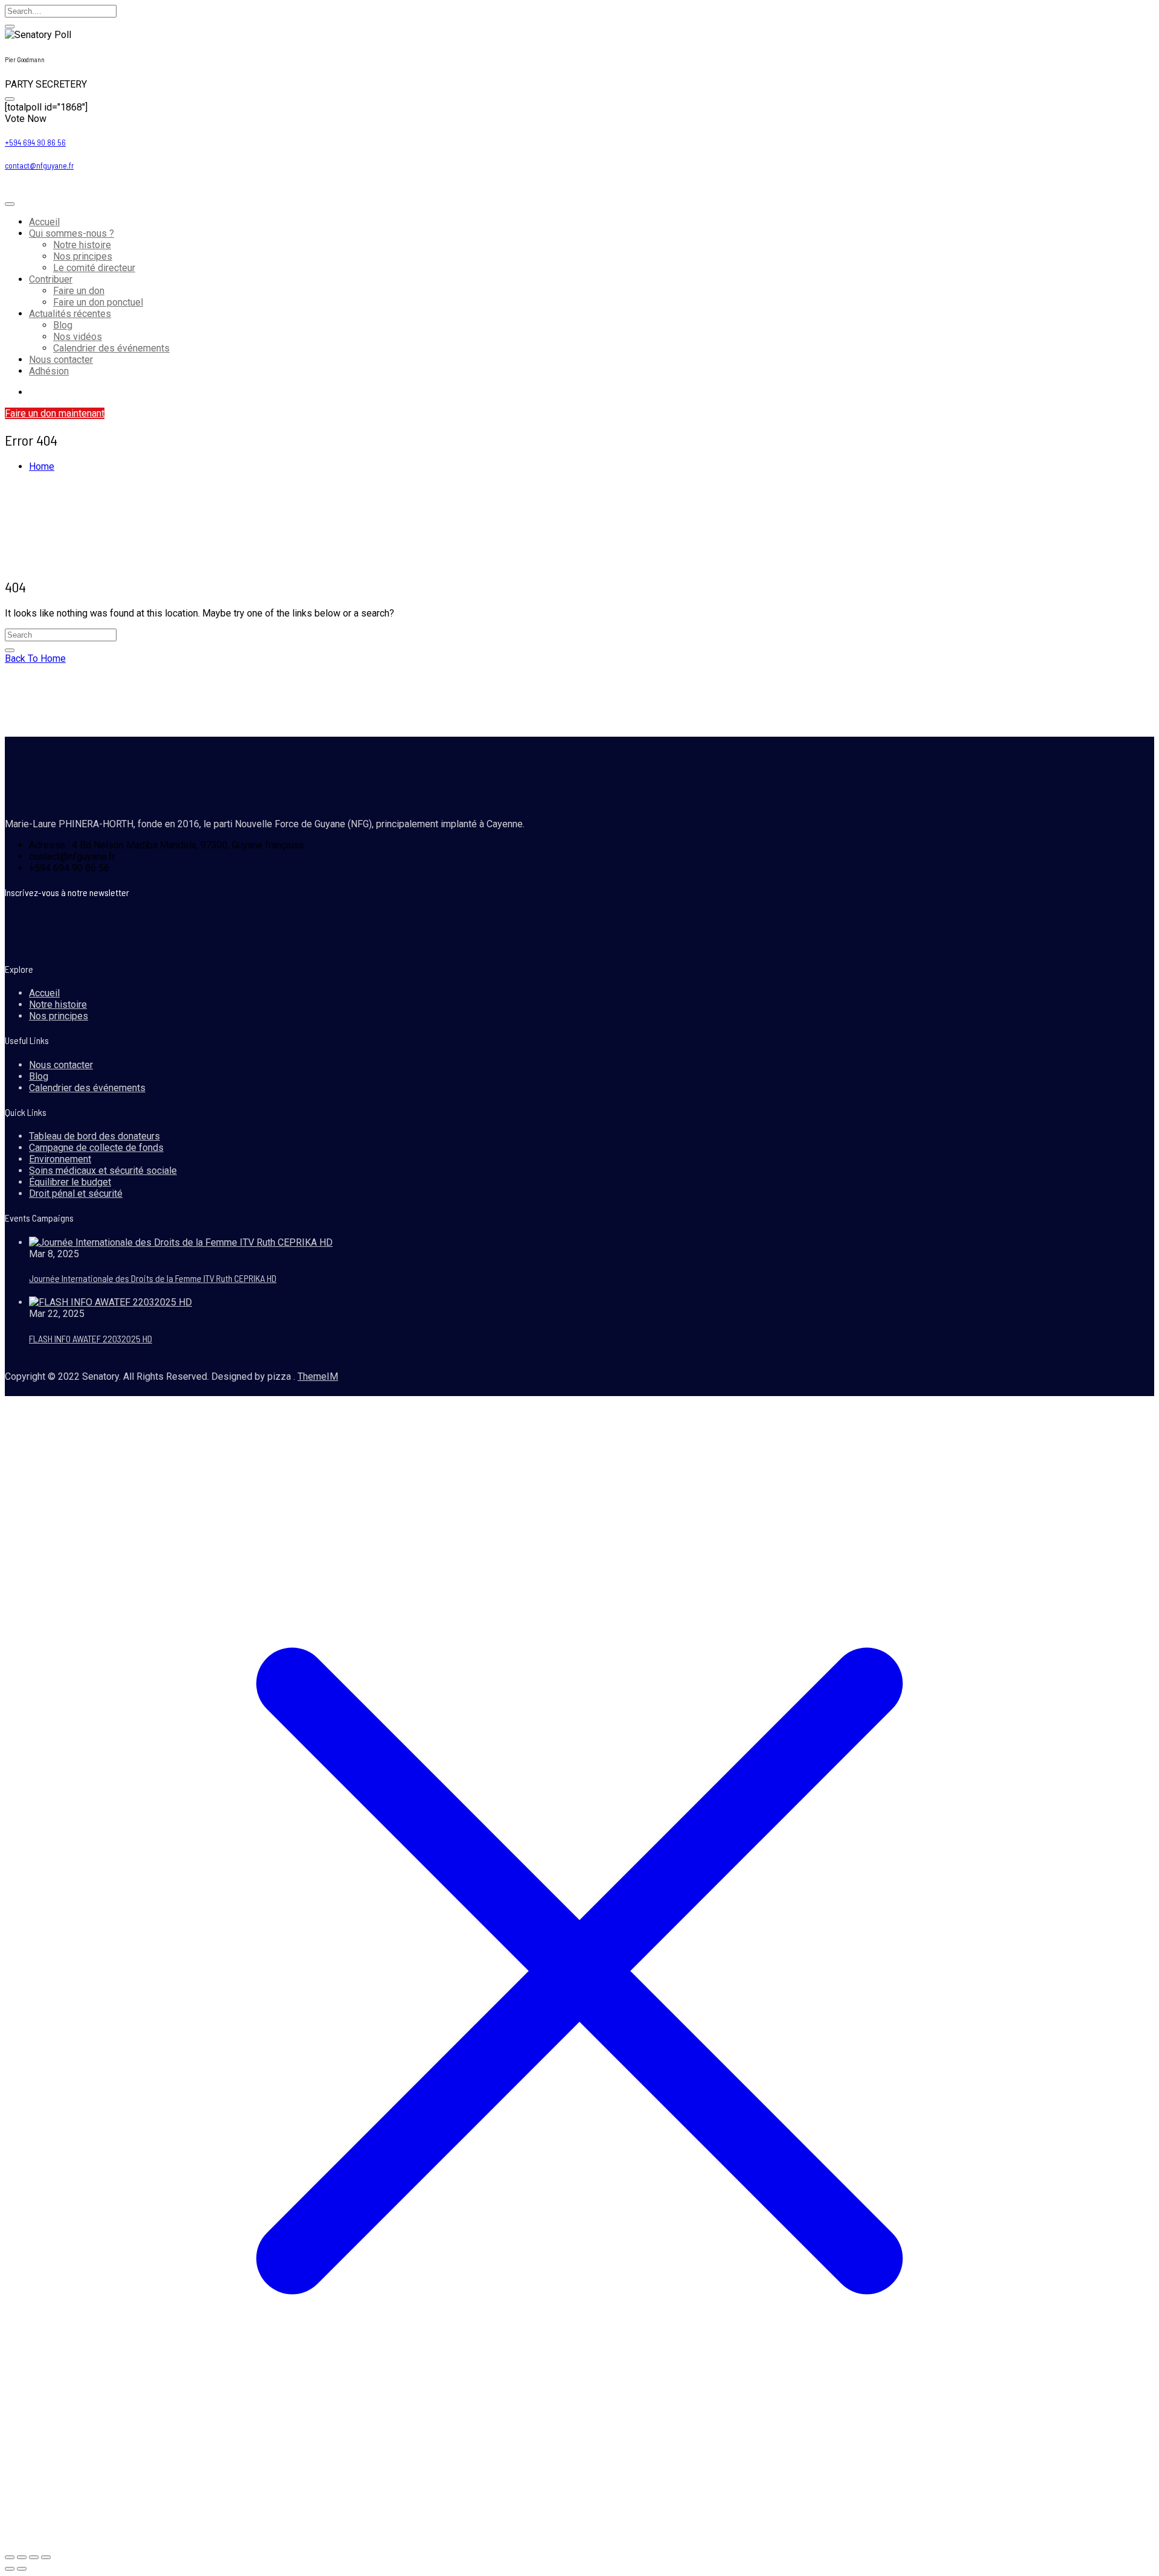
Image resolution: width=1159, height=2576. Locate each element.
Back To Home (35, 658)
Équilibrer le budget (70, 1182)
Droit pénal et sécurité (76, 1193)
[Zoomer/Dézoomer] (10, 2557)
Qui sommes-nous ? (72, 233)
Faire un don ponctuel (98, 302)
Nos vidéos (78, 337)
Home (42, 466)
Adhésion (49, 371)
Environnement (60, 1159)
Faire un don (79, 291)
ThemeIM (318, 1376)
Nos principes (83, 256)
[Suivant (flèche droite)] (22, 2569)
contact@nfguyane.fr (39, 165)
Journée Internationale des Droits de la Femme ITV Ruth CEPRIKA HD (153, 1278)
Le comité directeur (94, 268)
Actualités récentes (70, 314)
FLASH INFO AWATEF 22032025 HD (91, 1338)
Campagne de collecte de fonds (96, 1148)
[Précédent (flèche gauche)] (10, 2569)
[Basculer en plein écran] (22, 2557)
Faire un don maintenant (55, 413)
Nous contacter (61, 360)
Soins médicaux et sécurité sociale (103, 1171)
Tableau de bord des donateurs (94, 1136)
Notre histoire (82, 245)
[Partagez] (34, 2557)
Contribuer (51, 279)
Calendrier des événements (111, 348)
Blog (63, 325)
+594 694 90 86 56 (35, 143)
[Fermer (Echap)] (46, 2557)
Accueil (44, 222)
